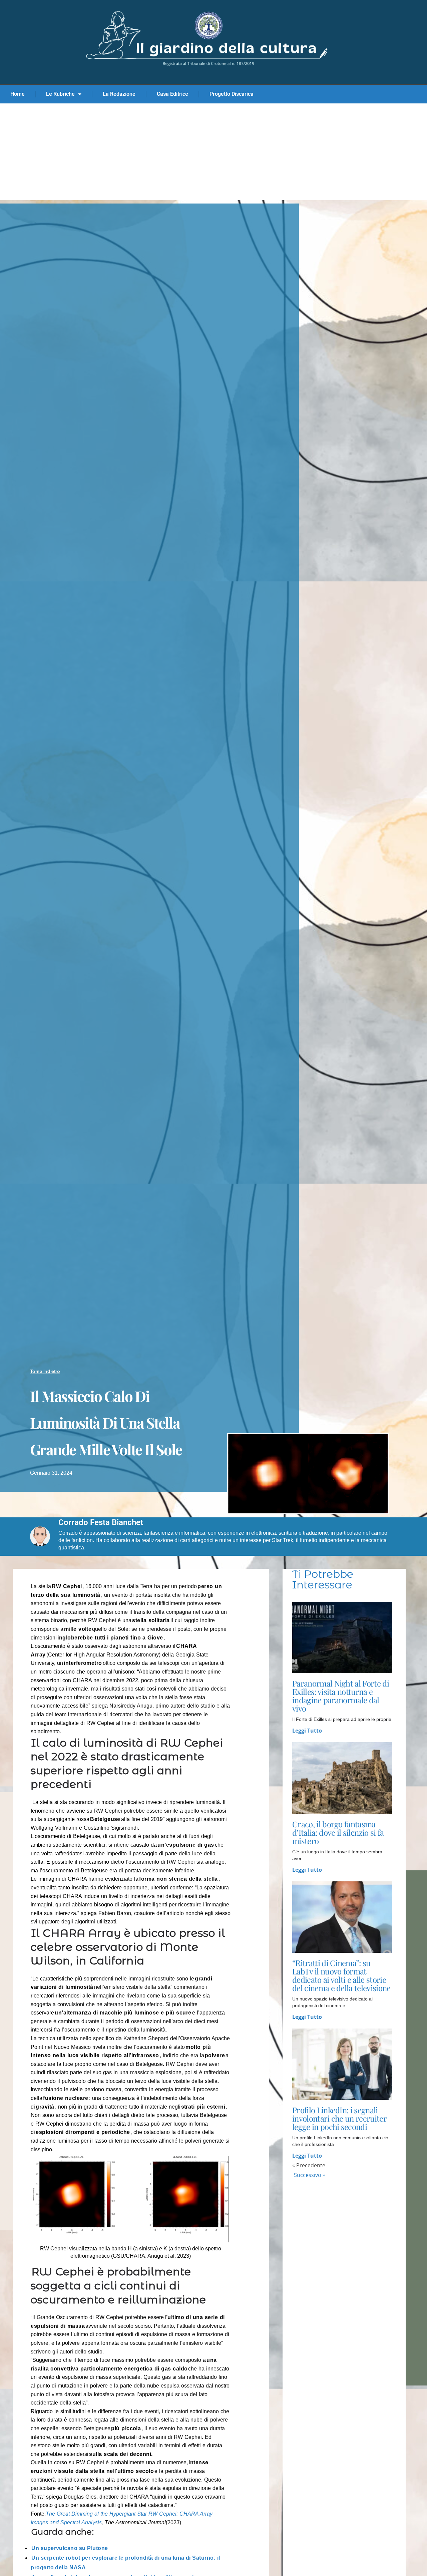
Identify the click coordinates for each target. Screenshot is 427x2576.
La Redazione (119, 94)
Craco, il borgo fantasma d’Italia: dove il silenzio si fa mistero (338, 1832)
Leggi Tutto (307, 1731)
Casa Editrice (172, 94)
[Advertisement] (213, 153)
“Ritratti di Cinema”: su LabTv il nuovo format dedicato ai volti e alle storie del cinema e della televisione (341, 1975)
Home (18, 94)
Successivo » (310, 2175)
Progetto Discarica (232, 94)
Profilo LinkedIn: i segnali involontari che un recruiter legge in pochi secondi (339, 2118)
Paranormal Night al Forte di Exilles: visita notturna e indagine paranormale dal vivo (341, 1696)
